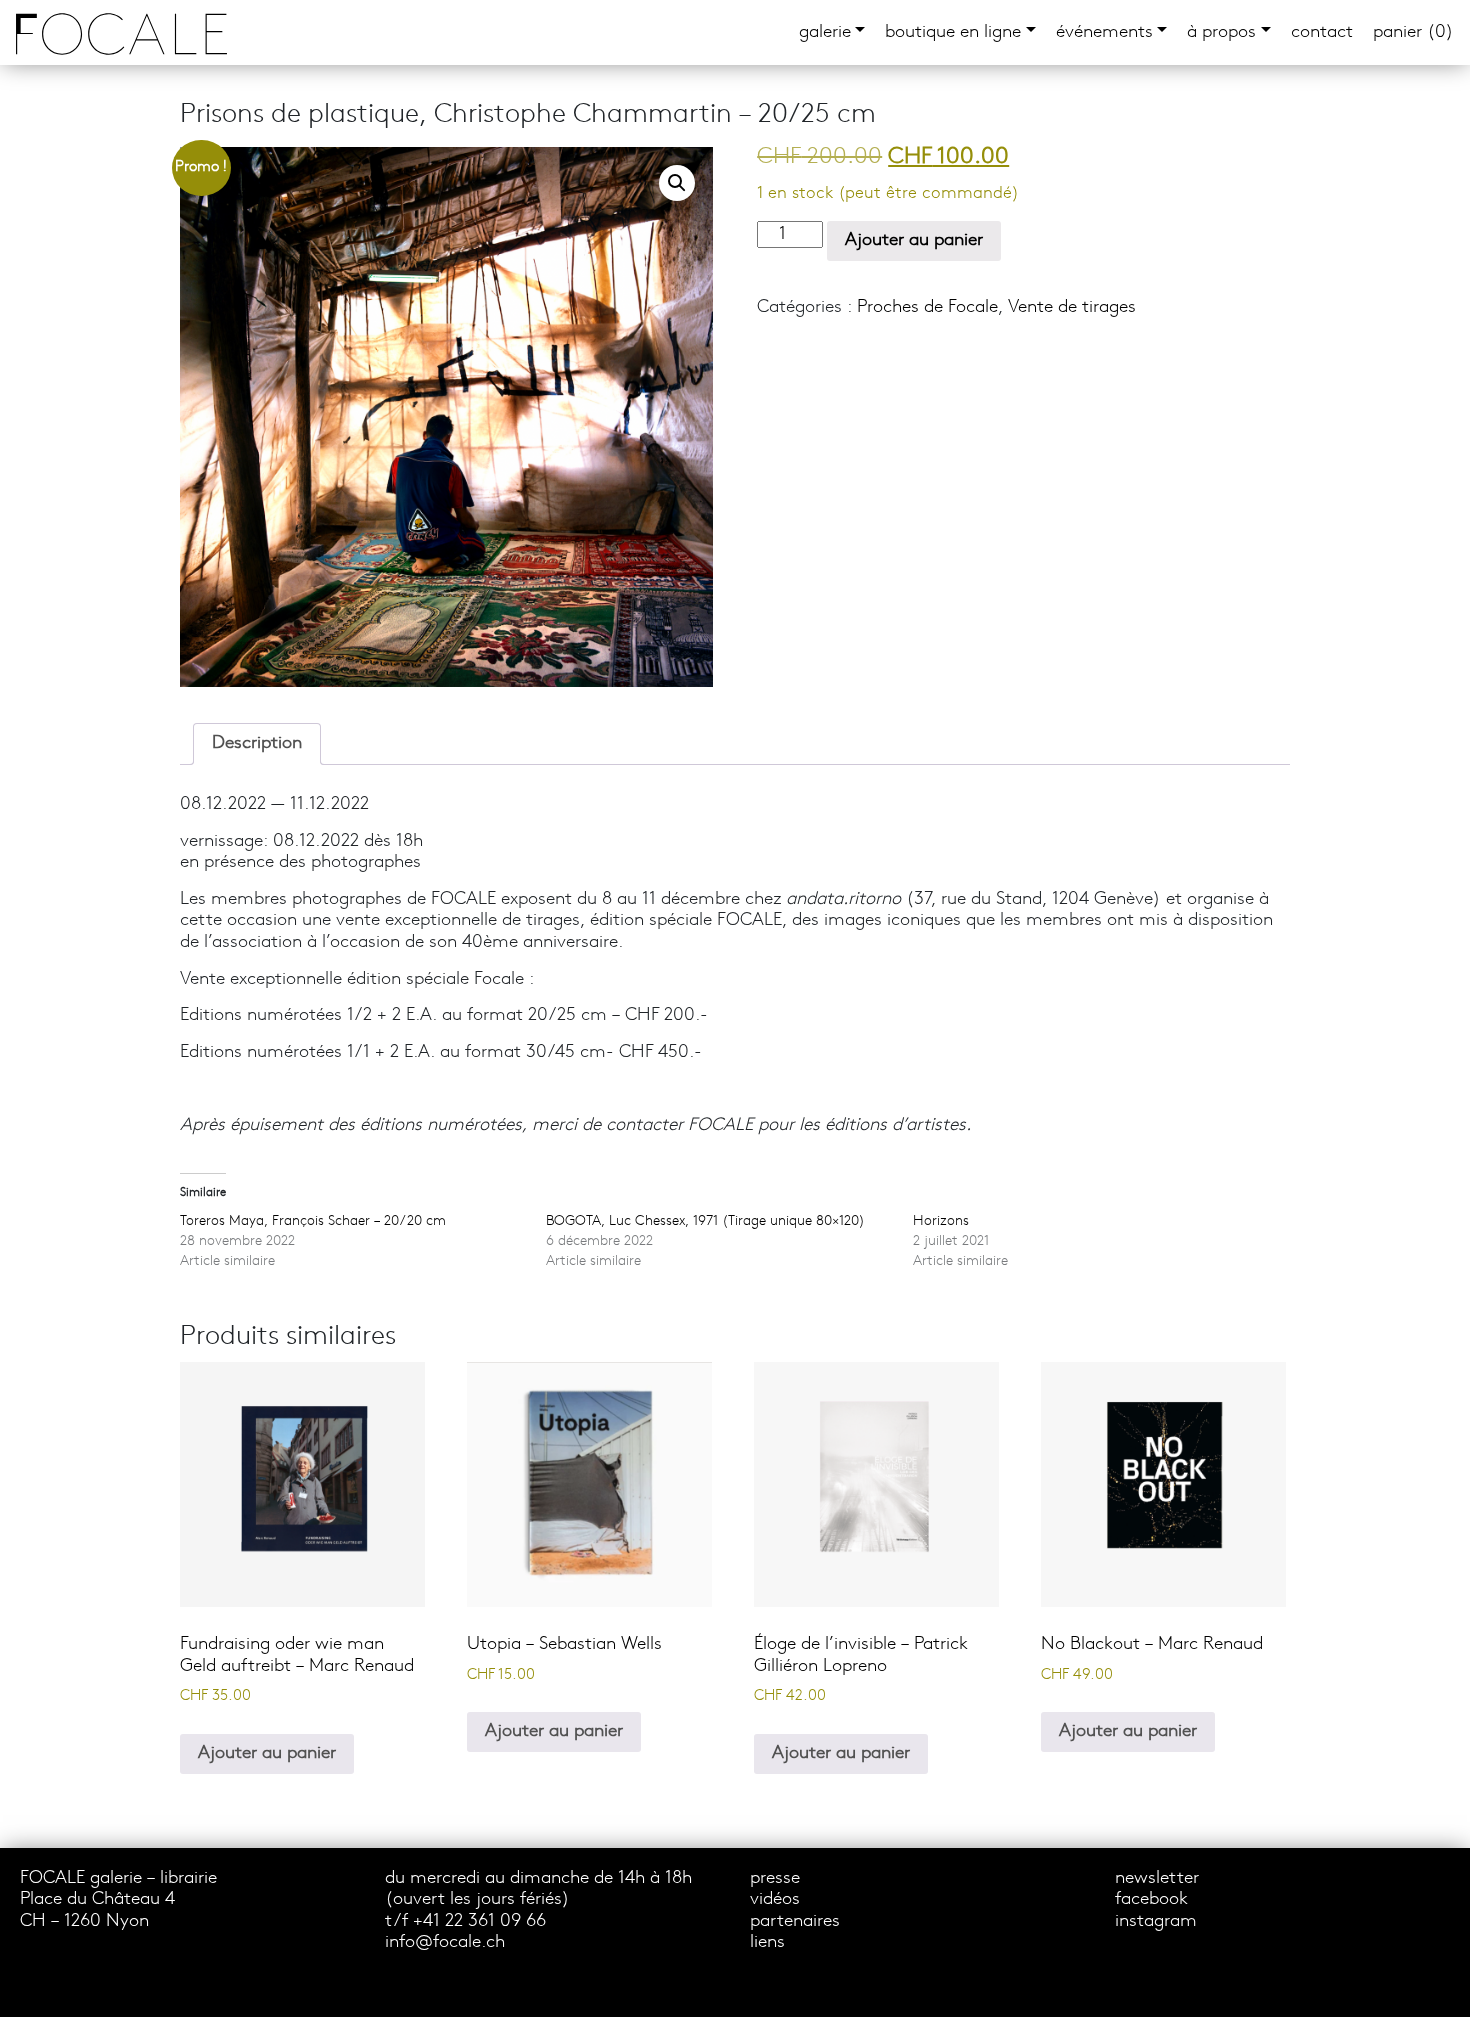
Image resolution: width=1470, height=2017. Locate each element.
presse (775, 1878)
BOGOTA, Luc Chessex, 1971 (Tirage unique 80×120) (705, 1221)
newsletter (1157, 1878)
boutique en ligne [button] (953, 32)
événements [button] (1104, 32)
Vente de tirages (1072, 307)
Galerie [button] (825, 32)
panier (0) (1413, 32)
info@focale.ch (445, 1942)
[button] (677, 183)
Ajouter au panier (914, 240)
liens (767, 1942)
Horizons (941, 1221)
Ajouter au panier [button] (267, 1753)
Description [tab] (257, 743)
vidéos (775, 1899)
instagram (1156, 1921)
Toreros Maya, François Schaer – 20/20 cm (313, 1221)
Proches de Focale (927, 307)
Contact (1322, 32)
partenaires (795, 1921)
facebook (1151, 1899)
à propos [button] (1221, 32)
